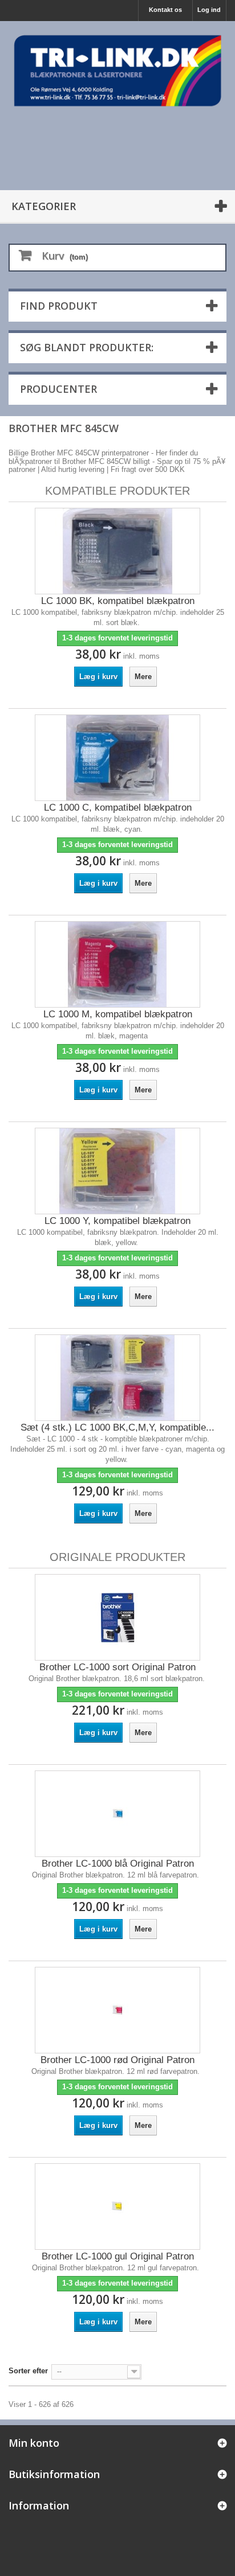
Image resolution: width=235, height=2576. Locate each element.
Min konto (34, 2443)
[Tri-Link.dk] (117, 71)
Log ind (209, 10)
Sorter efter (28, 2371)
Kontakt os (165, 10)
